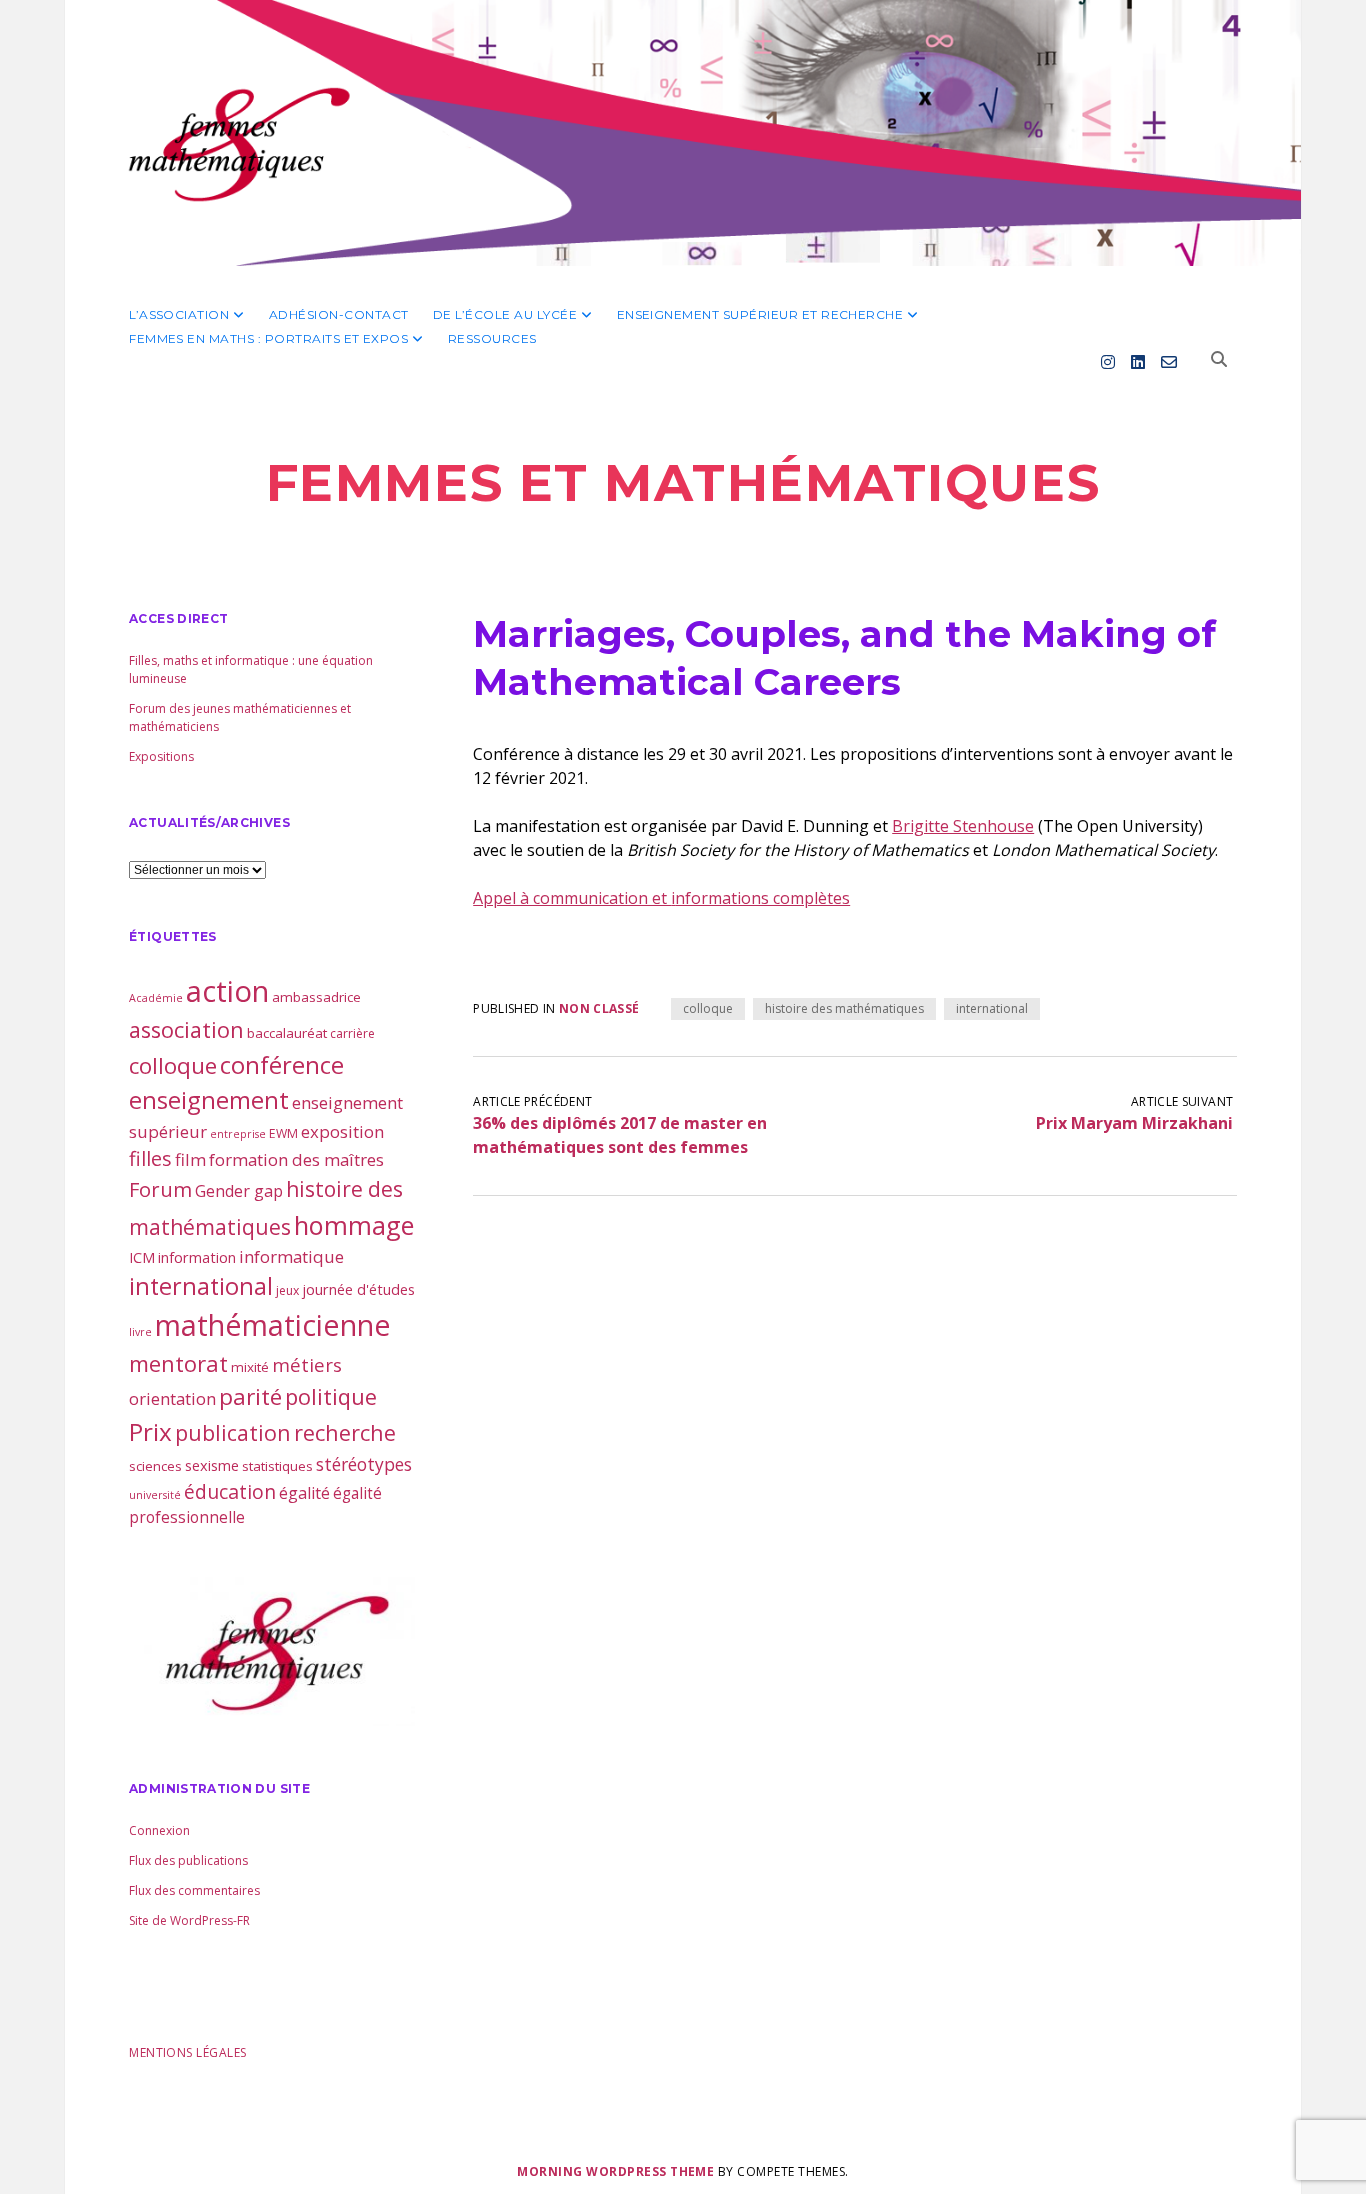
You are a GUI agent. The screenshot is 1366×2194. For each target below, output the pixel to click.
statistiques (277, 1466)
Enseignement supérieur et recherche (760, 314)
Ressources (492, 338)
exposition (342, 1131)
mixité (250, 1367)
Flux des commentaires (194, 1890)
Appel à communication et (572, 898)
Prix (150, 1431)
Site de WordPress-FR (189, 1920)
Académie (156, 998)
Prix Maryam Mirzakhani (1134, 1123)
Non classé (599, 1008)
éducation (230, 1491)
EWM (283, 1133)
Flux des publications (188, 1860)
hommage (354, 1225)
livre (140, 1332)
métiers (307, 1364)
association (186, 1029)
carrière (352, 1033)
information (197, 1257)
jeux (287, 1290)
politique (331, 1396)
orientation (172, 1398)
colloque (708, 1008)
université (155, 1495)
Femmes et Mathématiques (683, 483)
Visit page (683, 133)
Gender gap (239, 1191)
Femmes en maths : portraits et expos (268, 338)
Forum (160, 1189)
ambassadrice (316, 997)
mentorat (178, 1363)
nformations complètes (762, 898)
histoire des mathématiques (844, 1008)
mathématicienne (273, 1324)
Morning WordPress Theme (615, 2171)
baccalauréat (287, 1033)
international (992, 1008)
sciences (155, 1466)
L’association (179, 314)
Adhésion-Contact (339, 314)
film (190, 1159)
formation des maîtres (296, 1159)
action (227, 991)
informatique (291, 1256)
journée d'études (358, 1289)
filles (150, 1158)
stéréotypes (364, 1464)
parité (250, 1396)
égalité (304, 1493)
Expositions (161, 756)
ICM (142, 1257)
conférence (282, 1064)
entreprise (238, 1134)
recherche (345, 1432)
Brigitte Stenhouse (963, 826)
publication (233, 1432)
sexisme (212, 1465)
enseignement (209, 1100)
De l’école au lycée (505, 314)
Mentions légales (188, 2052)
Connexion (159, 1830)
